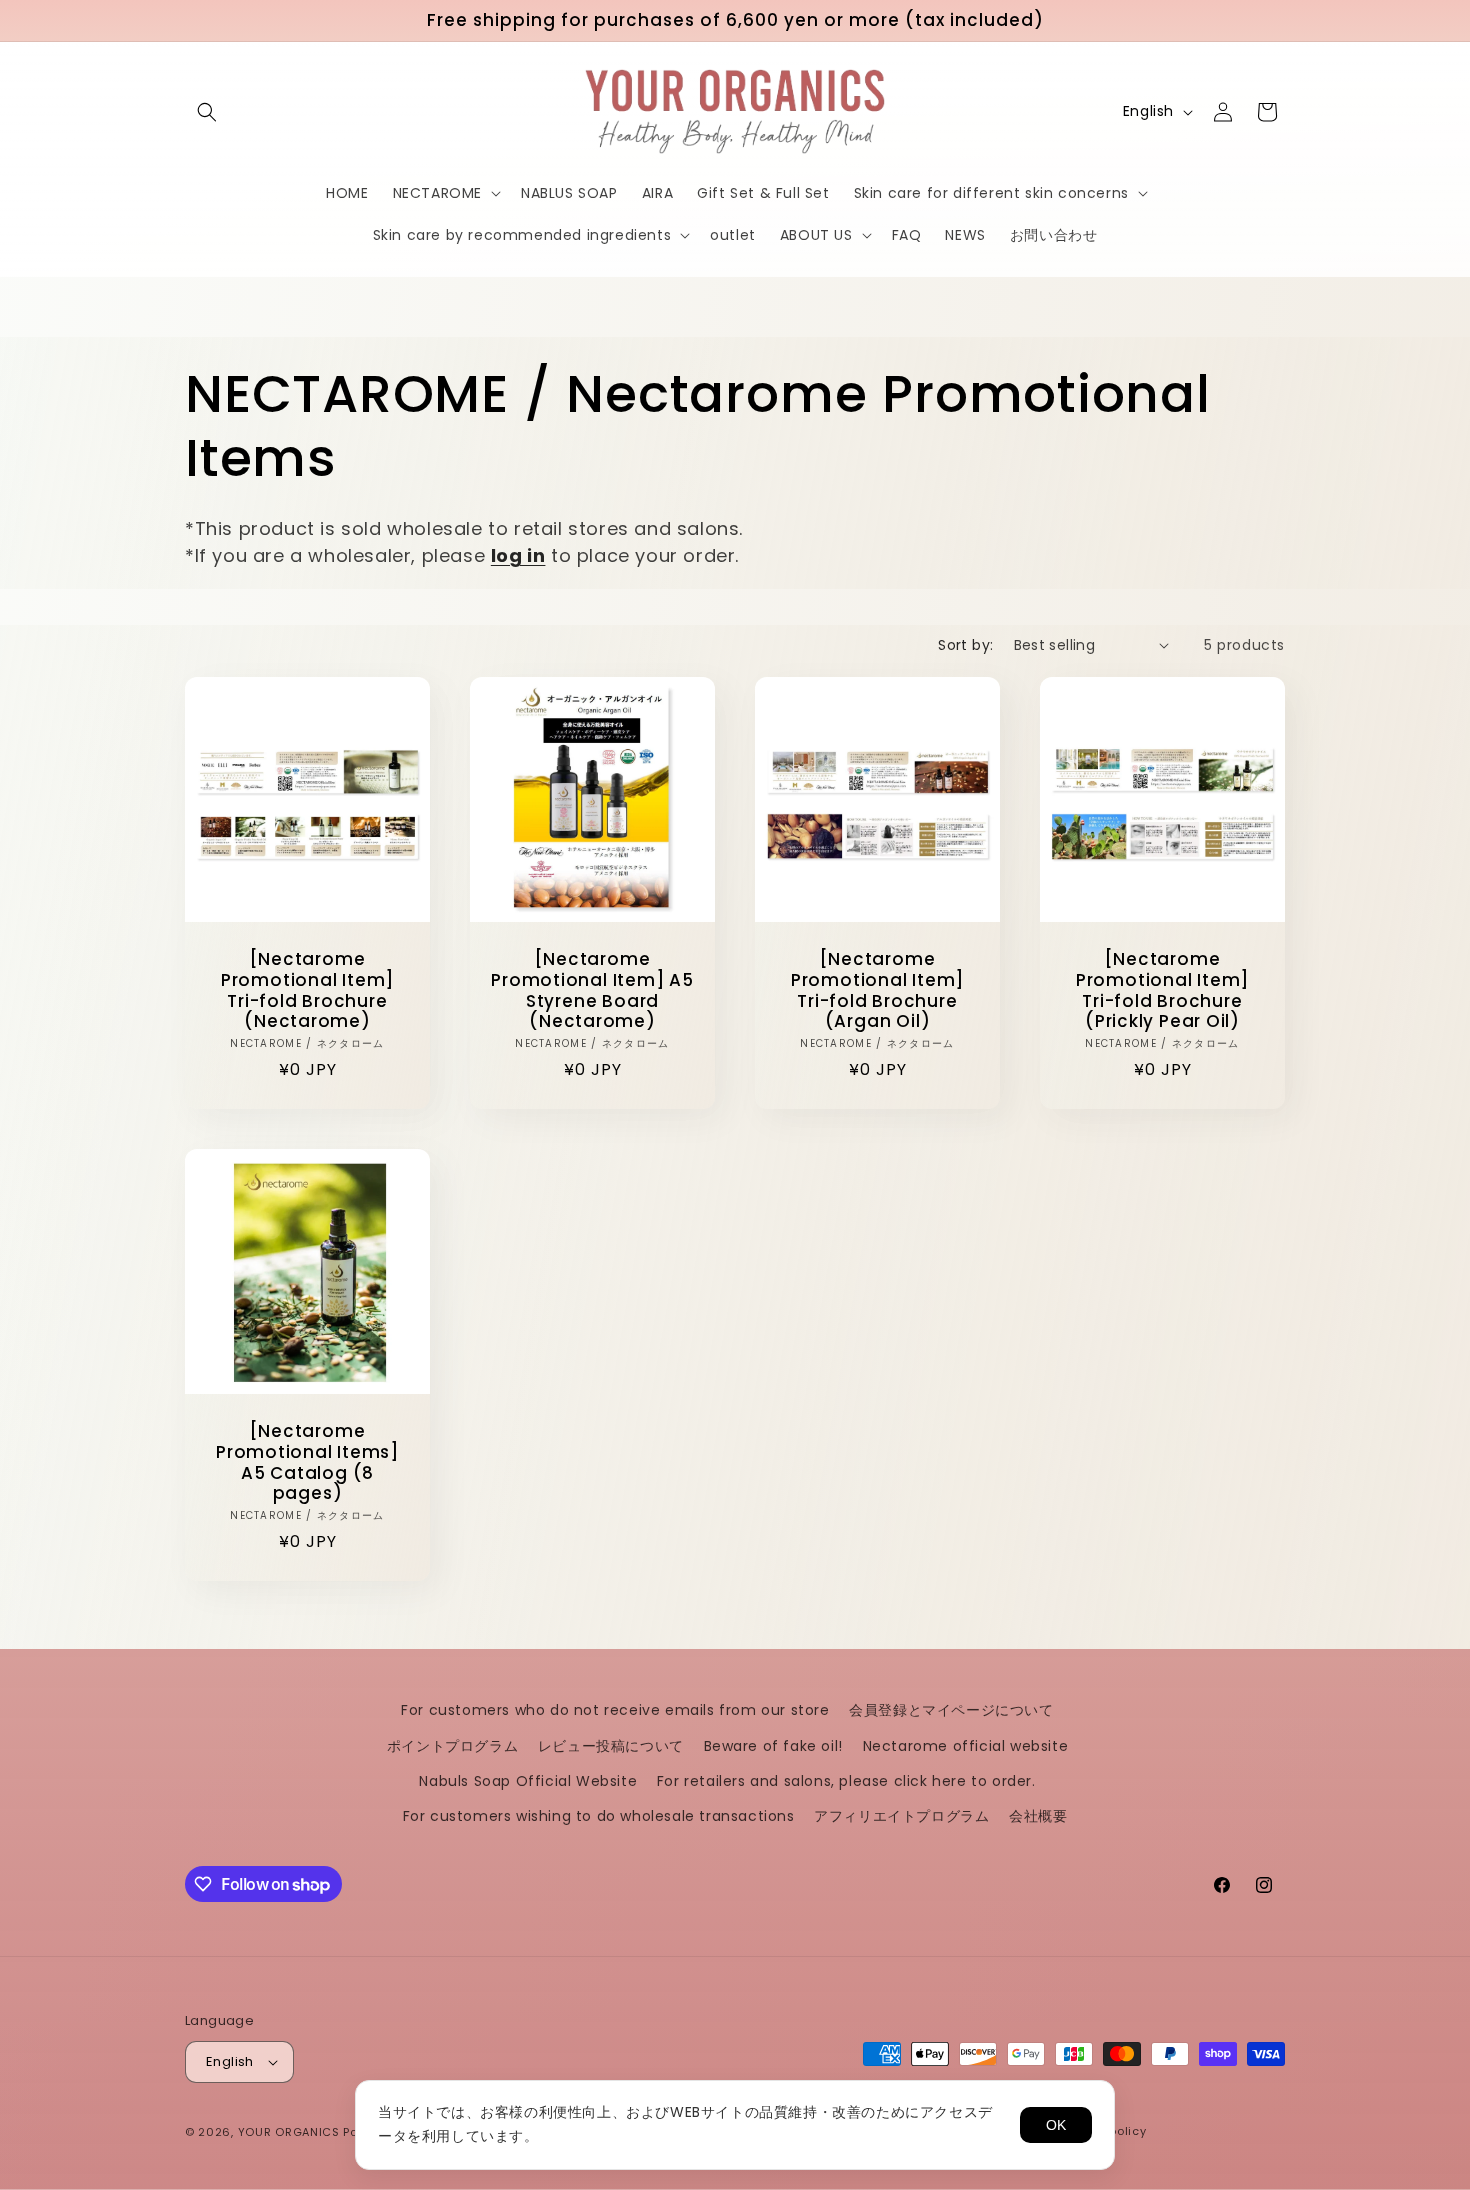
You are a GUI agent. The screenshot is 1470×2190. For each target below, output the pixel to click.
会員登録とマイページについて (951, 1710)
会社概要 (1038, 1816)
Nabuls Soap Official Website (528, 1781)
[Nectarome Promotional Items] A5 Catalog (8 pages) (307, 1462)
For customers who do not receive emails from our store (615, 1710)
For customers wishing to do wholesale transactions (599, 1816)
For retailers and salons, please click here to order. (846, 1781)
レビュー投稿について (611, 1746)
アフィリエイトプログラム (901, 1816)
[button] (207, 112)
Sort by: (965, 645)
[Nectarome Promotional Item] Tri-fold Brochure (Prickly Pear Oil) (1162, 990)
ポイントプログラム (452, 1746)
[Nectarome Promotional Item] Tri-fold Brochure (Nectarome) (307, 990)
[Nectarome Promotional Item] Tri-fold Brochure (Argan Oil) (877, 990)
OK (1056, 2125)
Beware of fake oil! (773, 1746)
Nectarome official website (966, 1746)
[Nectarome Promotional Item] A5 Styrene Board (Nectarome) (592, 990)
